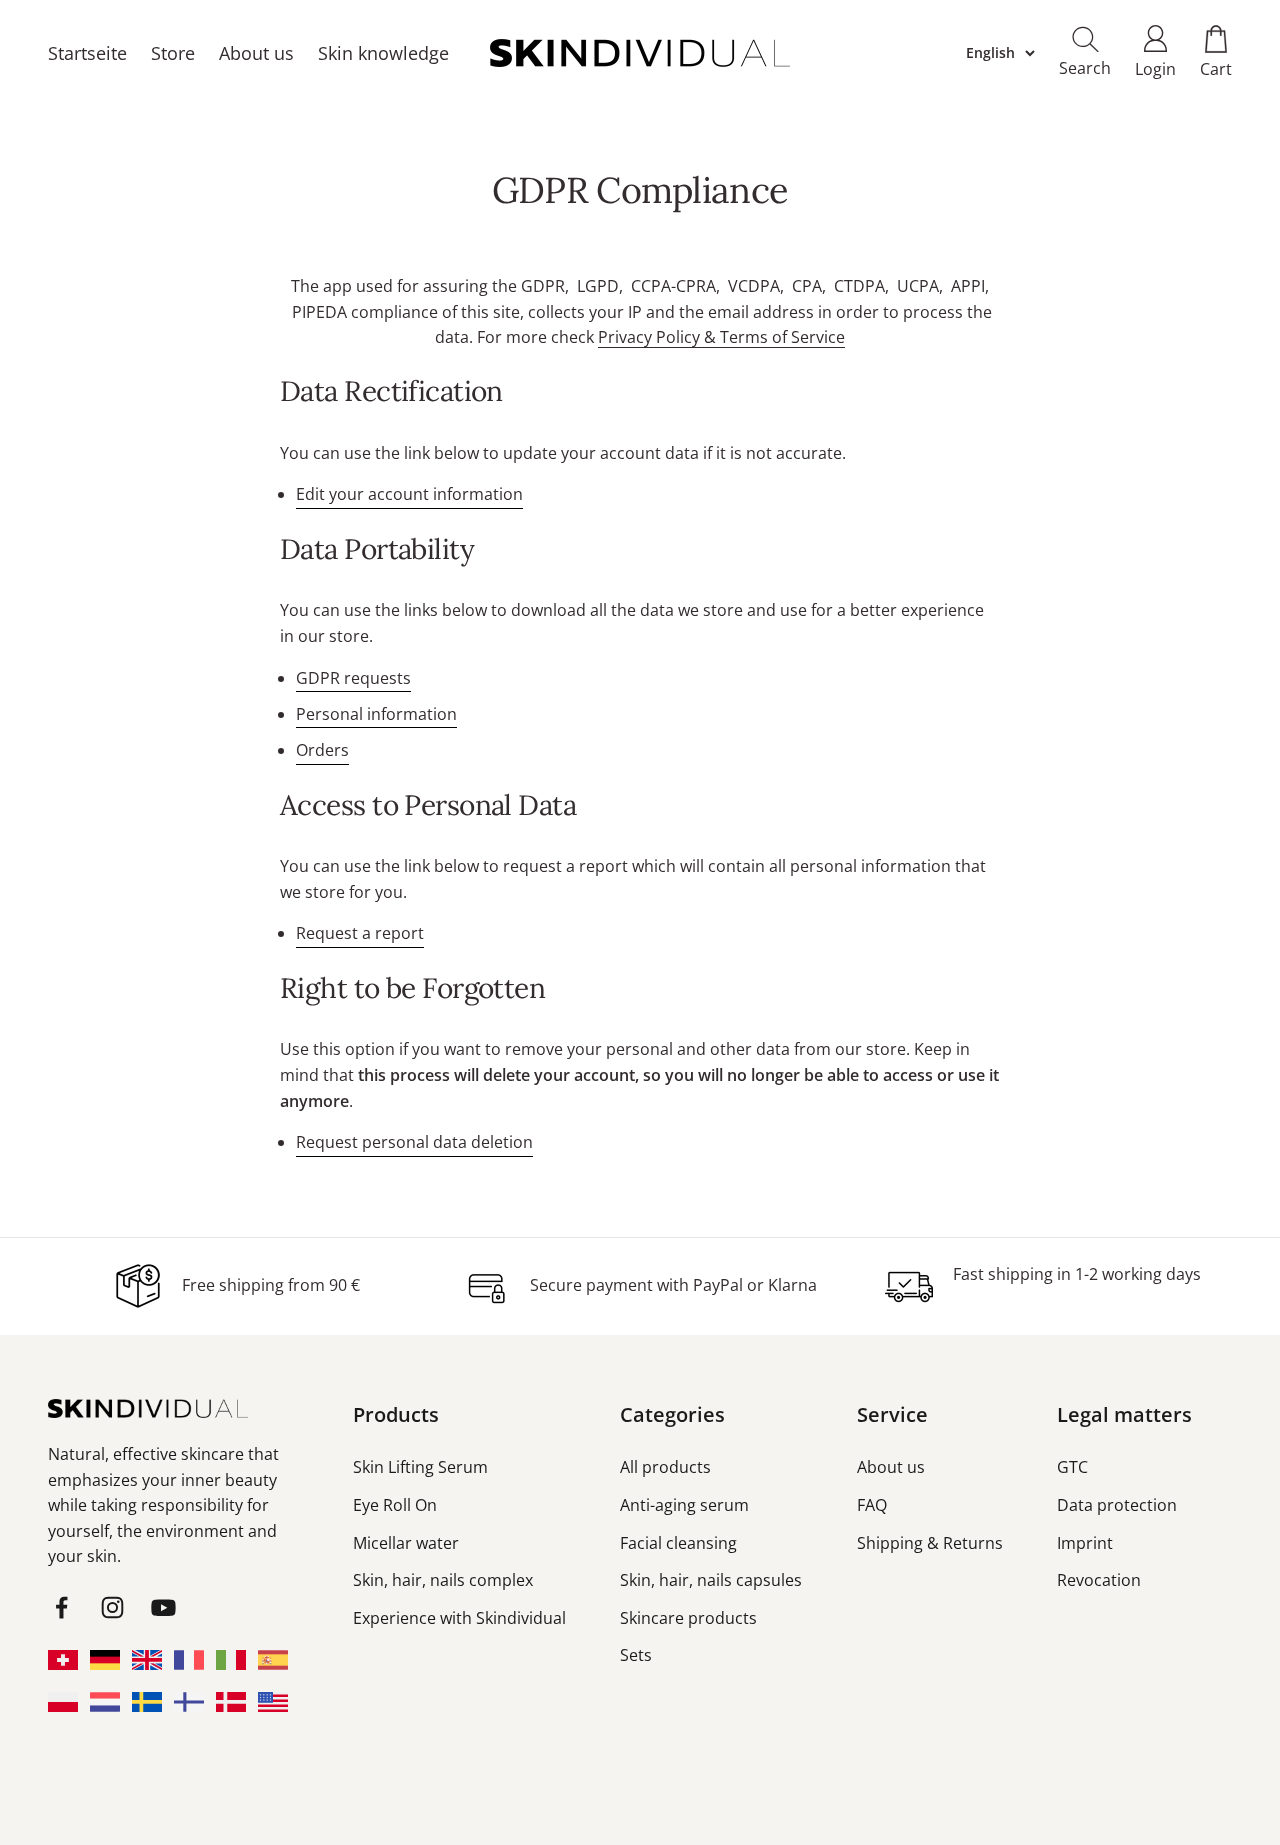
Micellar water (406, 1543)
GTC (1072, 1467)
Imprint (1085, 1543)
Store (173, 53)
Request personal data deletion (414, 1142)
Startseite (87, 53)
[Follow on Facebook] (61, 1607)
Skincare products (688, 1618)
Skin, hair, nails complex (443, 1580)
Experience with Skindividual (459, 1618)
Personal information (376, 714)
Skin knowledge (383, 53)
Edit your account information (409, 494)
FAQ (872, 1505)
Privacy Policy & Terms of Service (721, 337)
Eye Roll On (395, 1505)
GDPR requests (353, 678)
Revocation (1099, 1580)
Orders (322, 750)
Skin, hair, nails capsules (711, 1580)
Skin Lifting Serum (420, 1467)
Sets (636, 1655)
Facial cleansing (678, 1543)
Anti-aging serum (684, 1505)
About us (256, 53)
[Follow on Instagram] (112, 1607)
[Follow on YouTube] (163, 1607)
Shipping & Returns (930, 1543)
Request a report (360, 933)
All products (665, 1467)
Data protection (1117, 1505)
